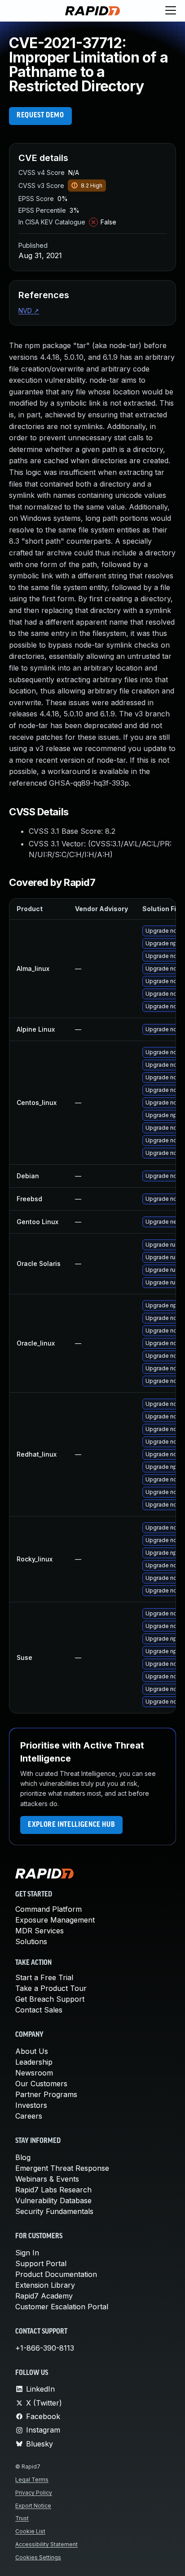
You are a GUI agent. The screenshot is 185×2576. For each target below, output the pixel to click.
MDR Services (40, 1931)
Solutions (31, 1941)
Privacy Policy (34, 2493)
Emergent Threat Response (62, 2168)
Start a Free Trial (44, 1977)
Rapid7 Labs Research (53, 2190)
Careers (29, 2116)
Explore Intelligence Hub (71, 1825)
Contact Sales (39, 2010)
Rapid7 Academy (44, 2296)
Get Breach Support (50, 1999)
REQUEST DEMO (40, 116)
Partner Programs (46, 2094)
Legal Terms (32, 2480)
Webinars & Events (47, 2179)
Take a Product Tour (51, 1988)
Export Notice (33, 2506)
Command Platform (48, 1909)
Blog (23, 2157)
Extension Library (45, 2285)
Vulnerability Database (53, 2200)
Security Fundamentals (54, 2211)
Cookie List (30, 2531)
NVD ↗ (29, 311)
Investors (31, 2105)
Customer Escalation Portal (62, 2307)
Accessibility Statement (46, 2544)
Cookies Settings (38, 2557)
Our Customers (41, 2084)
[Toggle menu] (171, 11)
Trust (22, 2518)
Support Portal (41, 2263)
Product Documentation (56, 2274)
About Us (32, 2051)
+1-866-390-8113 (45, 2348)
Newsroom (34, 2073)
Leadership (34, 2062)
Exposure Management (55, 1920)
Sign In (27, 2253)
